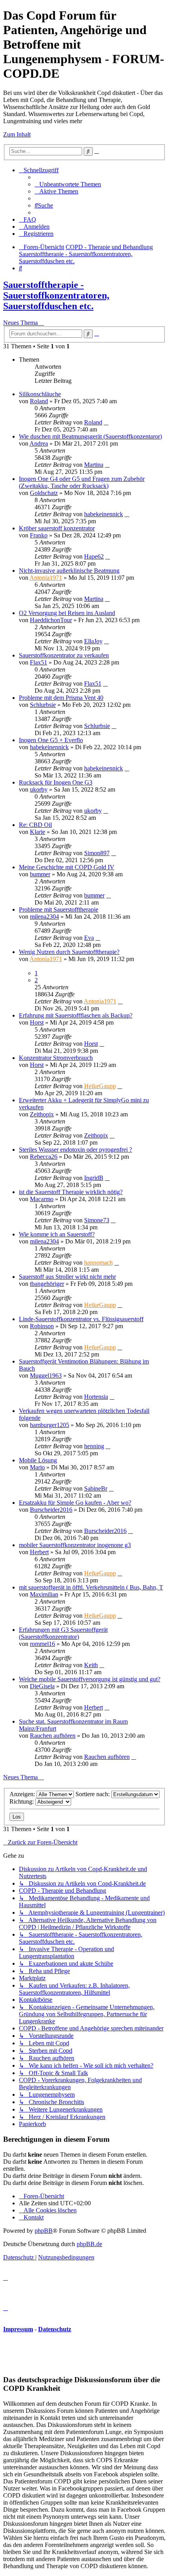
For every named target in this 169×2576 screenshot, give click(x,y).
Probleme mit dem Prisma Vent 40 (61, 698)
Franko (39, 535)
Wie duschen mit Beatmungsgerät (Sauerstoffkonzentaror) (90, 436)
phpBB (44, 2231)
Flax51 (39, 662)
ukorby (39, 789)
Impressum (18, 2329)
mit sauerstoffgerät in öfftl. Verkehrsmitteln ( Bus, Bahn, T (91, 1587)
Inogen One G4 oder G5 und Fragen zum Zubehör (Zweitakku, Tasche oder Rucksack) (82, 482)
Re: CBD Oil (35, 825)
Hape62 (94, 556)
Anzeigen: (23, 1794)
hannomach (98, 1263)
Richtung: (22, 1801)
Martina (94, 465)
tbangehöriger (47, 1284)
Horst (37, 1022)
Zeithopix (42, 1114)
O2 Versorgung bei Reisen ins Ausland (67, 613)
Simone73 (97, 1220)
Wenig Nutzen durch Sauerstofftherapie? (69, 952)
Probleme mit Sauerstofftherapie (59, 909)
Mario (37, 1467)
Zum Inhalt (17, 134)
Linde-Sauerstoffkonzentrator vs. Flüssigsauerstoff (81, 1319)
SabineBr (96, 1488)
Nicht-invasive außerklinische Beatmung (69, 571)
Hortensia (96, 1397)
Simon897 (97, 853)
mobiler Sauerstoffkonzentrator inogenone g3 (75, 1545)
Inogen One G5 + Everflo (51, 740)
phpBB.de (89, 2244)
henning (94, 1446)
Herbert (39, 1552)
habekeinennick (104, 514)
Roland (39, 401)
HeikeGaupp (100, 1086)
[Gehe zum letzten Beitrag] (106, 422)
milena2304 (44, 917)
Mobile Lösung (38, 1460)
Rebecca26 (44, 1157)
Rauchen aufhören (53, 1736)
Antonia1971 (46, 578)
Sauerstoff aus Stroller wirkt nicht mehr (67, 1277)
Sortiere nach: (93, 1794)
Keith (91, 1665)
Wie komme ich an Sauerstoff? (57, 1234)
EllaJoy (93, 641)
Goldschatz (44, 493)
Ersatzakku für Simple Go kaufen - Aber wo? (75, 1503)
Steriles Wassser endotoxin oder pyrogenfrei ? (75, 1150)
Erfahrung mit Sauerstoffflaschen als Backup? (76, 1015)
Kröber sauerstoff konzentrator (57, 528)
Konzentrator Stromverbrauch (56, 1058)
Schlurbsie (43, 705)
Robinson (42, 1326)
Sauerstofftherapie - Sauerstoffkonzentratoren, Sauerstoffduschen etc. (56, 295)
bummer (40, 874)
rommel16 (42, 1644)
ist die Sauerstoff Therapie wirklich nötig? (71, 1192)
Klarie (38, 832)
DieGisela (42, 1686)
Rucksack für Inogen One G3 (56, 782)
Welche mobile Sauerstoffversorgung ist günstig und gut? (90, 1679)
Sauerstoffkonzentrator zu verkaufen (64, 655)
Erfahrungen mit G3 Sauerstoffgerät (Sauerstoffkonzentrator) (63, 1633)
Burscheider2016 (51, 1510)
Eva (89, 938)
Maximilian (44, 1594)
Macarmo (42, 1199)
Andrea (39, 443)
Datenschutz (55, 2329)
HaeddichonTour (51, 620)
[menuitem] (68, 184)
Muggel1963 (46, 1375)
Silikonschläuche (40, 394)
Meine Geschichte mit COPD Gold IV (67, 867)
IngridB (94, 1178)
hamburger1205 (50, 1425)
